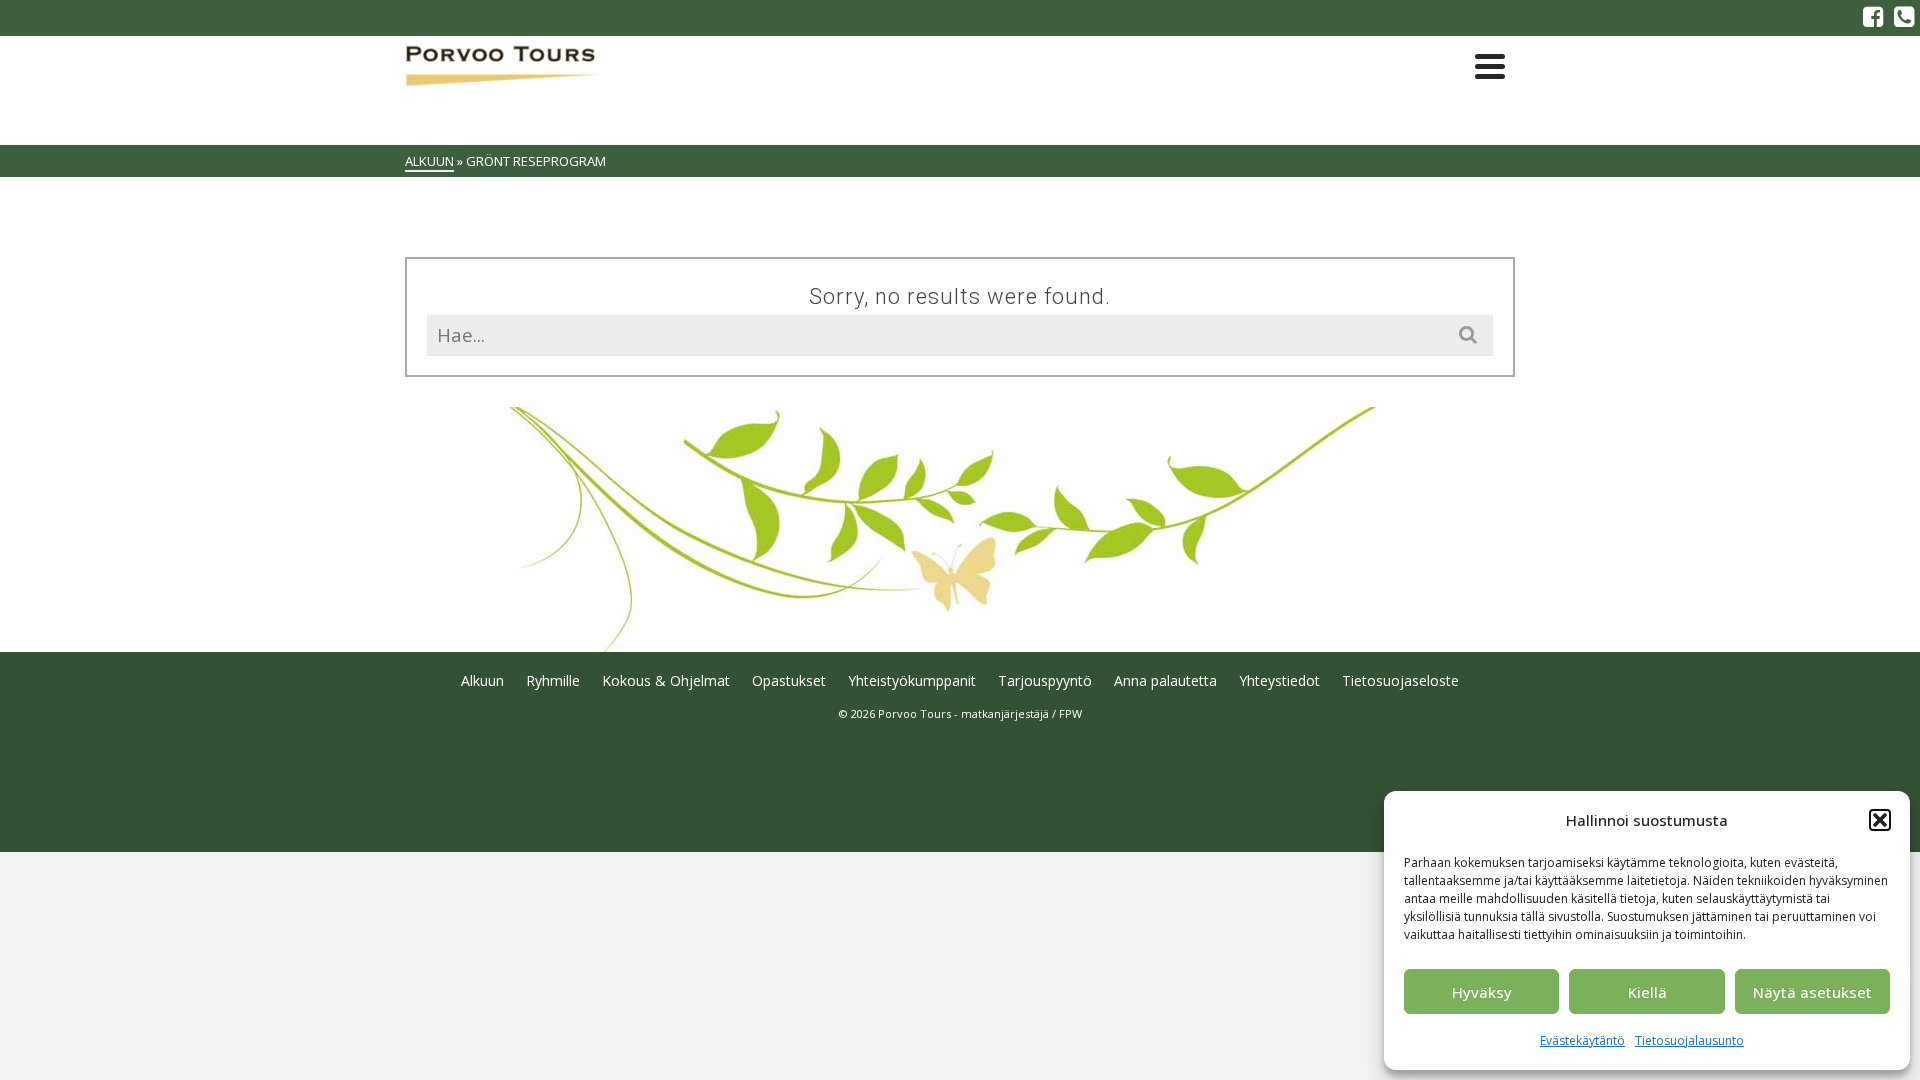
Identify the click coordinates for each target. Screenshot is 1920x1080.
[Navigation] (1490, 66)
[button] (1880, 820)
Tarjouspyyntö (1045, 680)
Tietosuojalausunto (1689, 1040)
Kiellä (1647, 992)
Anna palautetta (1165, 680)
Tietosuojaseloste (1400, 680)
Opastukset (789, 680)
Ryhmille (553, 680)
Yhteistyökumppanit (912, 680)
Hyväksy (1482, 992)
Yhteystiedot (1279, 680)
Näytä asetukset (1812, 992)
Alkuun (482, 680)
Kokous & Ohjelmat (666, 680)
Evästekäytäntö (1582, 1040)
